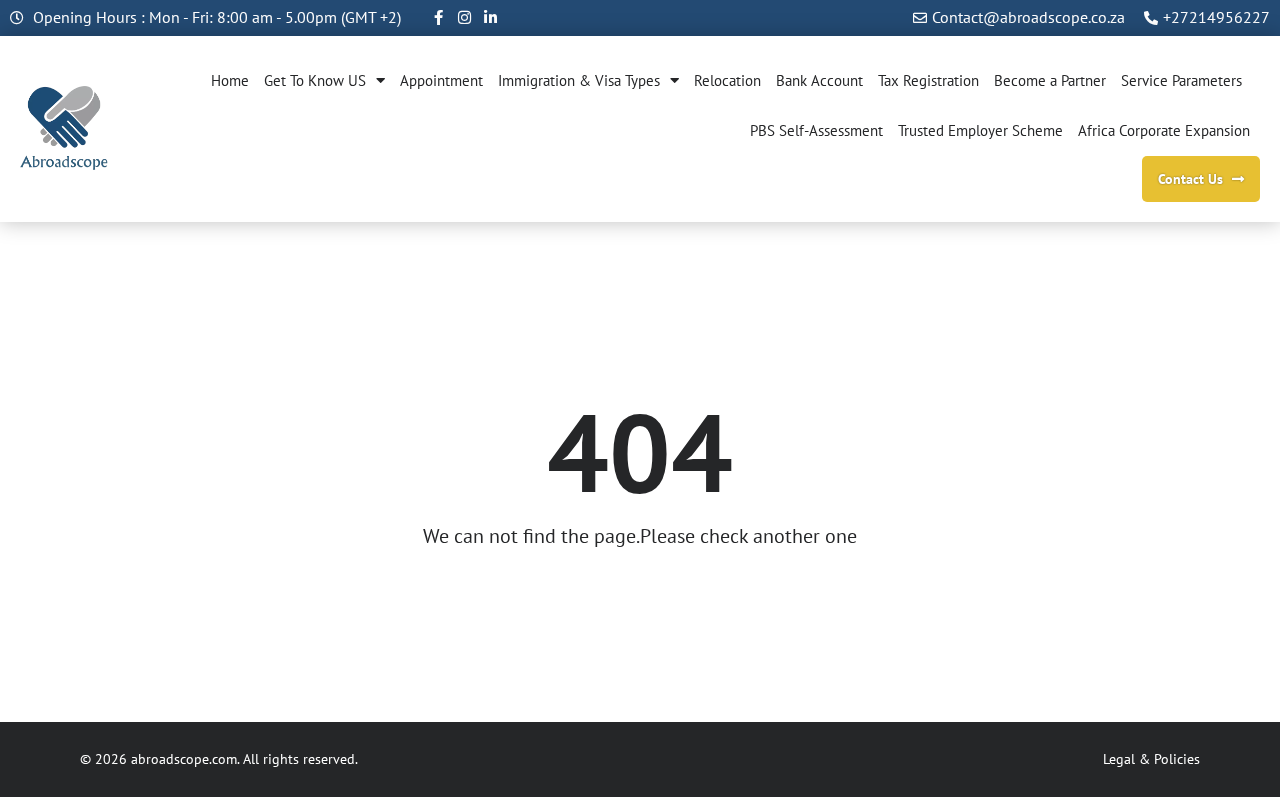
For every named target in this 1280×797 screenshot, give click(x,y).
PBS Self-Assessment (816, 130)
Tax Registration (928, 80)
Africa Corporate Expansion (1164, 130)
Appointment (441, 80)
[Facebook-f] (438, 17)
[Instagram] (464, 17)
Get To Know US (315, 80)
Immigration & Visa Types (579, 80)
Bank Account (819, 80)
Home (230, 80)
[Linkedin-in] (490, 17)
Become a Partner (1050, 80)
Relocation (727, 80)
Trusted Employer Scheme (980, 130)
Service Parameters (1181, 80)
